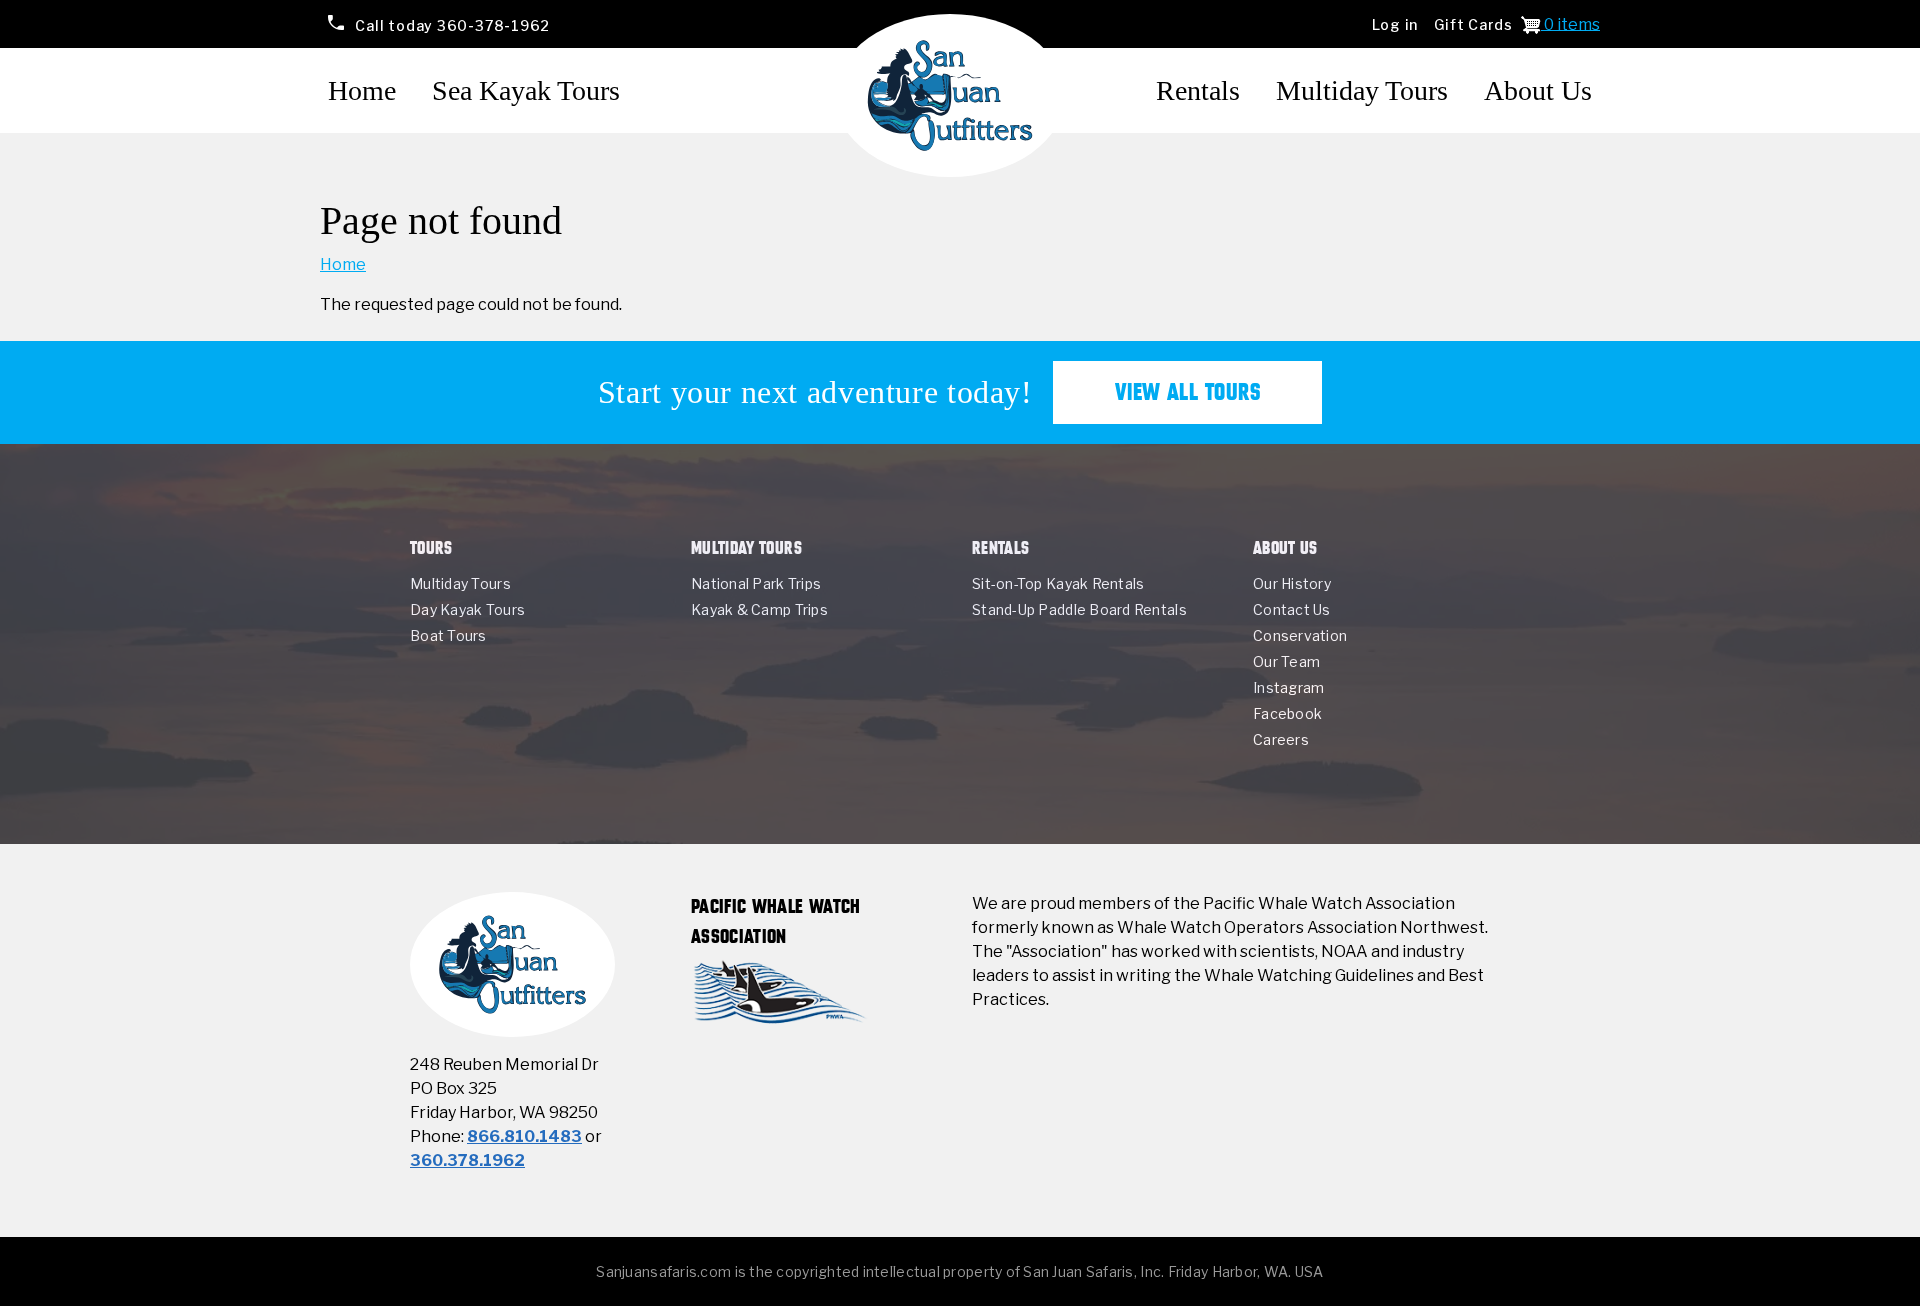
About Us (1538, 90)
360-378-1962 (452, 24)
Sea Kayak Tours (526, 90)
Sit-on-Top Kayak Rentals (1058, 583)
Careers (1281, 739)
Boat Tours (448, 635)
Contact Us (1292, 609)
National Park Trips (756, 583)
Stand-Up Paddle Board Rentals (1079, 609)
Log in (1395, 24)
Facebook (1287, 713)
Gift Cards (1473, 24)
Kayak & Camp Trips (759, 609)
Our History (1292, 583)
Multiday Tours (1362, 90)
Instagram (1288, 687)
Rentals (1198, 90)
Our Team (1286, 661)
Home (362, 90)
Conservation (1300, 635)
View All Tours (1188, 392)
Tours (431, 547)
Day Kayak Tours (467, 609)
